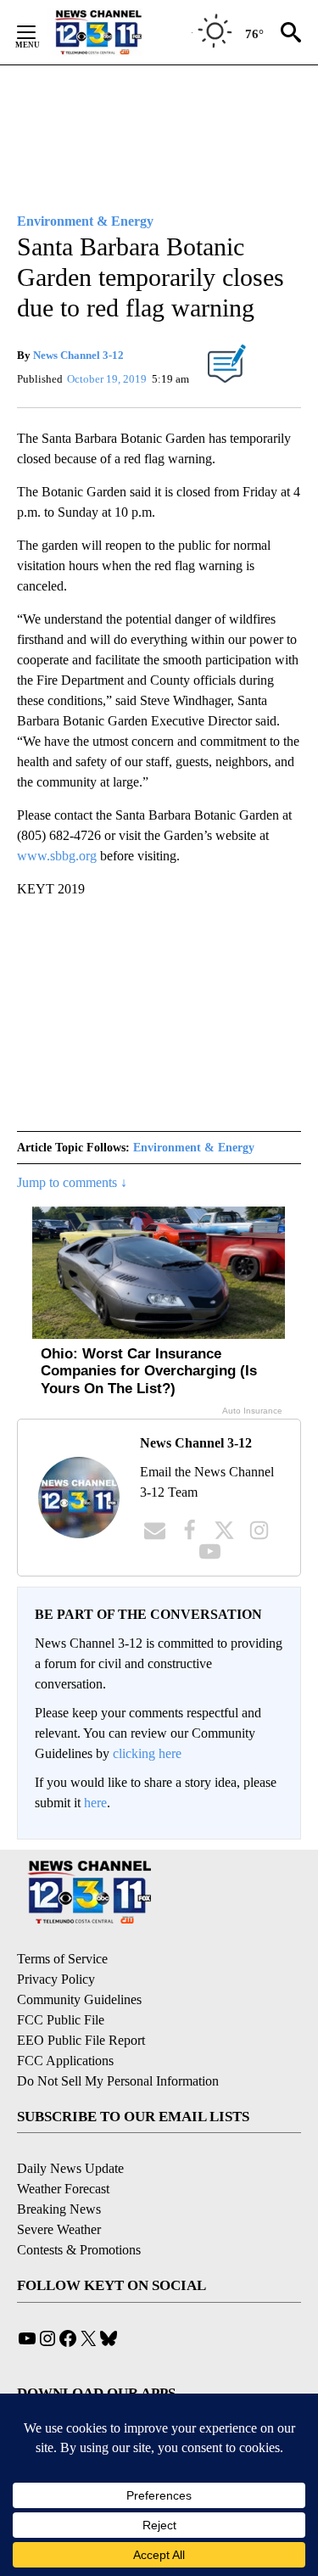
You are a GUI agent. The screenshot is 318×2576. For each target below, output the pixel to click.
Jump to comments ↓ (72, 1182)
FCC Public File (61, 2020)
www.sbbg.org (57, 856)
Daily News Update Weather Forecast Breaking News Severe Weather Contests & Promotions (79, 2209)
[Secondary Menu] (39, 32)
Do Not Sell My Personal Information (118, 2081)
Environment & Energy (194, 1148)
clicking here (147, 1753)
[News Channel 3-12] (120, 32)
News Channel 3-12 (78, 355)
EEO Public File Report (81, 2040)
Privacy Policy (56, 1979)
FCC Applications (65, 2061)
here (95, 1803)
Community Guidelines (79, 1999)
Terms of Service (62, 1959)
